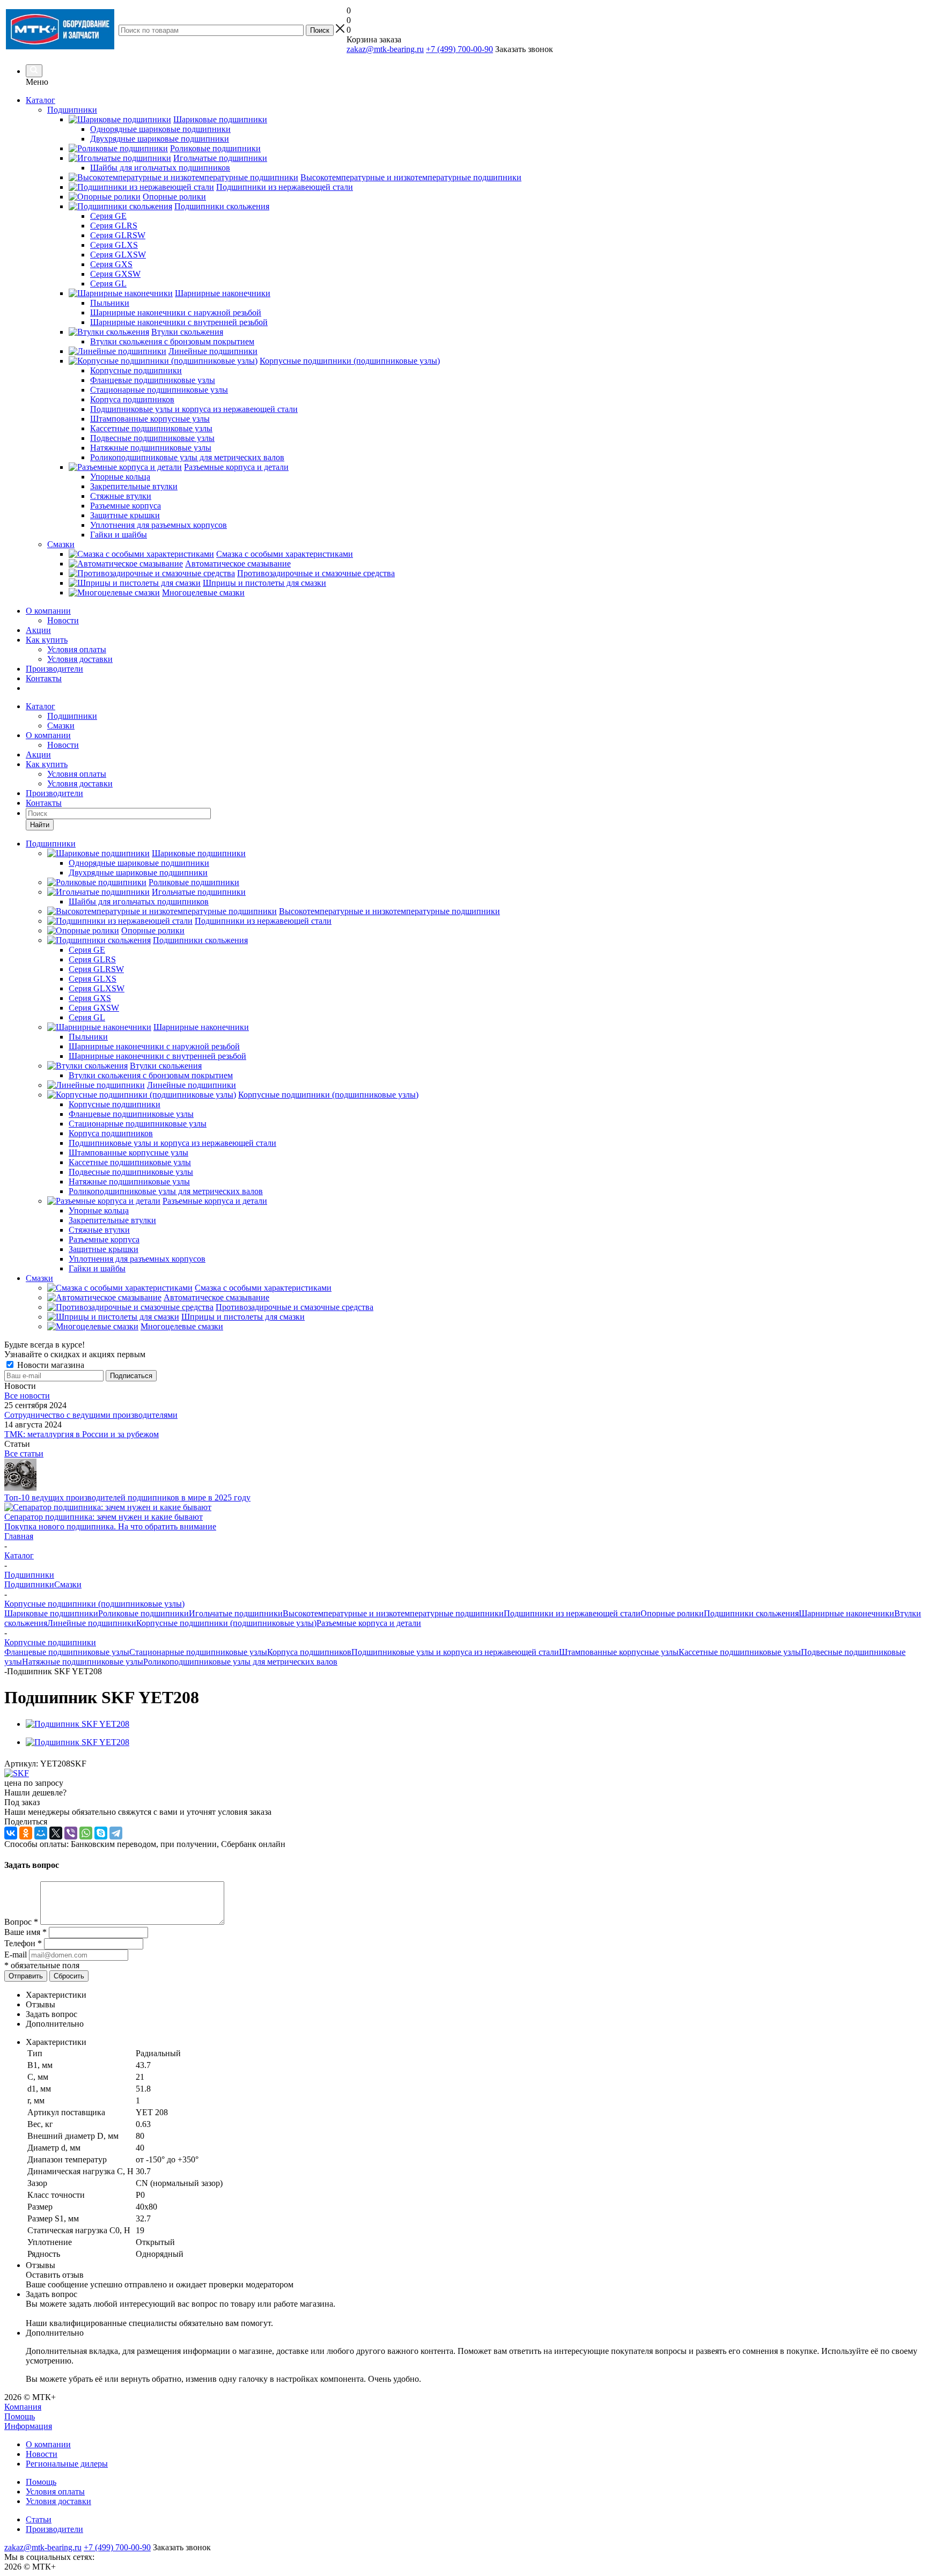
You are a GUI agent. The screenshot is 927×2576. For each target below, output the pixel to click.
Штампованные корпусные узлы (619, 1652)
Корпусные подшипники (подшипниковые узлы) (226, 1623)
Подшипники (72, 716)
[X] (56, 1833)
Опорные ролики (672, 1613)
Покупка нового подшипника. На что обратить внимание (110, 1526)
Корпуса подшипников (309, 1652)
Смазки (61, 726)
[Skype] (101, 1833)
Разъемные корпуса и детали (369, 1623)
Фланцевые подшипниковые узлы (67, 1652)
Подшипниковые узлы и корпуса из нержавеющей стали (455, 1652)
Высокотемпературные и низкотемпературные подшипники (393, 1613)
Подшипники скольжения (751, 1613)
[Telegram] (116, 1833)
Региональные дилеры (67, 2464)
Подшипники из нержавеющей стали (572, 1613)
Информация (28, 2426)
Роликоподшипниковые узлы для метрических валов (240, 1662)
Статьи (39, 2519)
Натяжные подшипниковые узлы (83, 1662)
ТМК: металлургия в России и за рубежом (82, 1434)
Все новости (27, 1396)
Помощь (20, 2416)
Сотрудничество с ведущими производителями (91, 1415)
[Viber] (71, 1833)
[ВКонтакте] (11, 1833)
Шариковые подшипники (51, 1613)
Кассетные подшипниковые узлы (740, 1652)
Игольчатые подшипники (236, 1613)
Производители (54, 669)
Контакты (44, 678)
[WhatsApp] (86, 1833)
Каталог (41, 100)
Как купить (47, 640)
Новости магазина (50, 1365)
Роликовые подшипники (144, 1613)
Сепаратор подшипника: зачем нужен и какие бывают (104, 1517)
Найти (40, 825)
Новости (63, 620)
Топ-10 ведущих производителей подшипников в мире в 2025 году (127, 1497)
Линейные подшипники (92, 1623)
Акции (38, 630)
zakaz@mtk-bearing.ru (385, 49)
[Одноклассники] (26, 1833)
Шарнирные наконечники (847, 1613)
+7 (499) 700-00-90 (459, 49)
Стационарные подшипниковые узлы (198, 1652)
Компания (23, 2407)
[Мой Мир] (41, 1833)
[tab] (474, 1995)
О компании (48, 611)
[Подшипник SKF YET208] (78, 1724)
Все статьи (24, 1453)
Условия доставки (80, 659)
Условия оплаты (77, 649)
